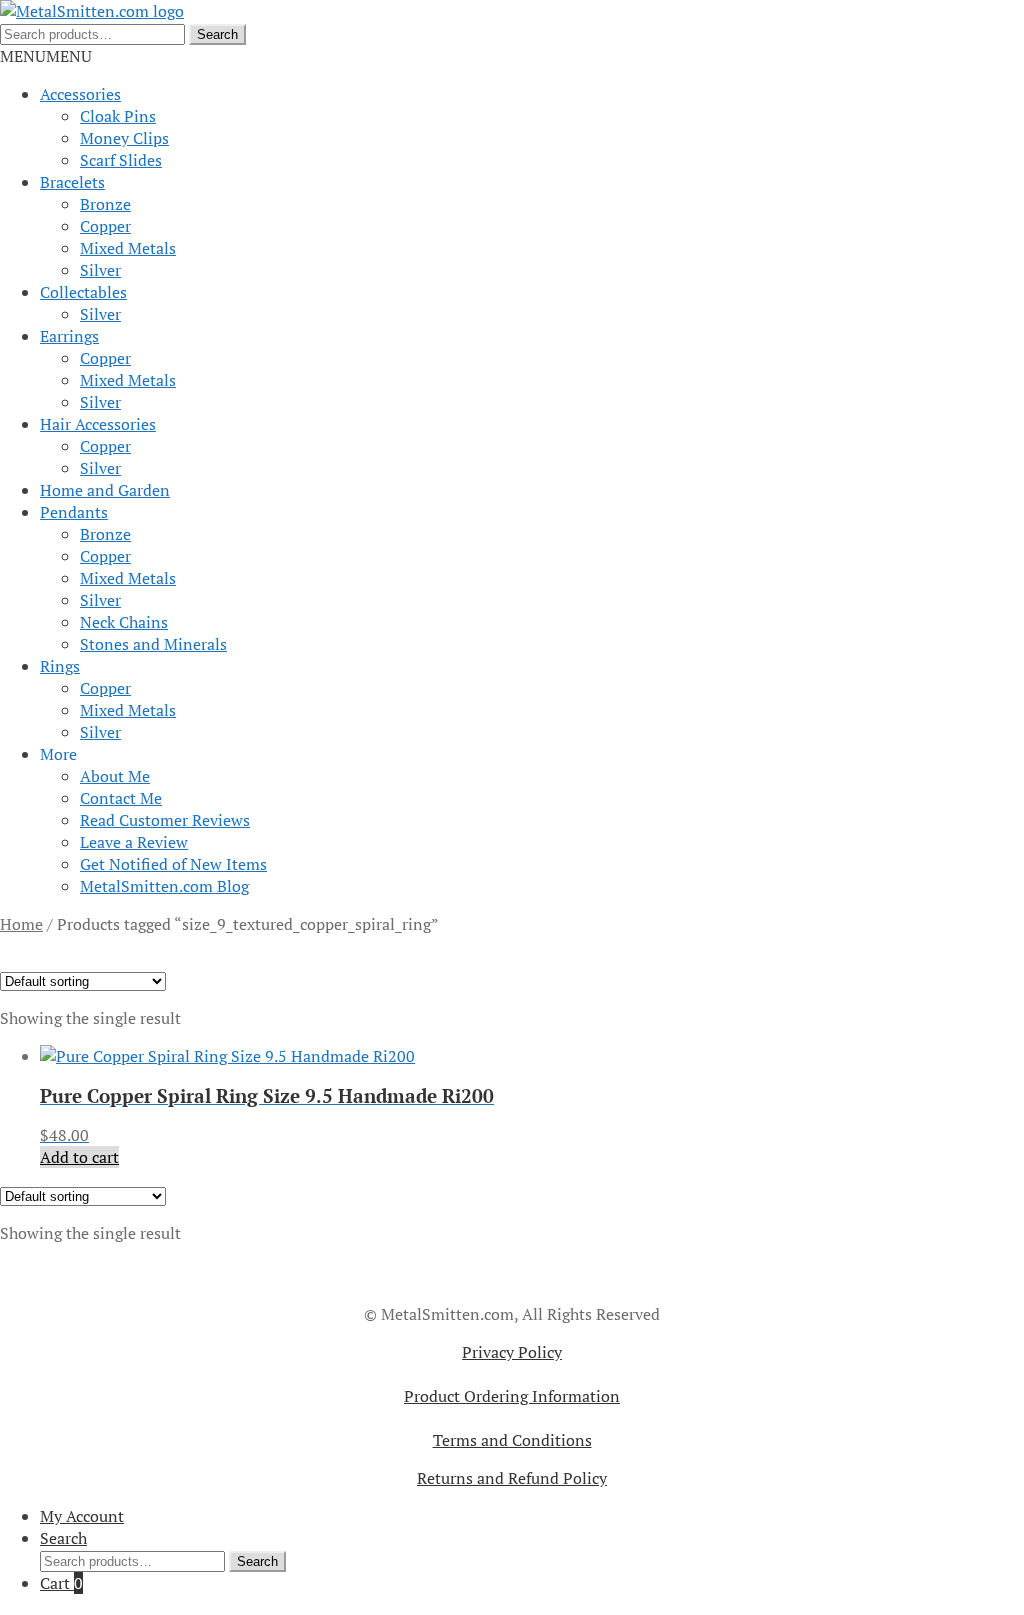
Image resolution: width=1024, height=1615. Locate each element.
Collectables (83, 292)
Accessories (80, 94)
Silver (100, 270)
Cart (61, 1583)
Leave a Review (134, 842)
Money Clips (124, 138)
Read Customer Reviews (165, 820)
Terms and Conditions (512, 1440)
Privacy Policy (512, 1352)
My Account (82, 1516)
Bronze (105, 204)
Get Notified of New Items (173, 864)
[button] (46, 56)
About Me (115, 776)
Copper (105, 226)
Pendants (74, 512)
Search (217, 34)
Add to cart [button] (79, 1157)
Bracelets (72, 182)
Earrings (69, 336)
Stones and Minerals (153, 644)
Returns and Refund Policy (512, 1478)
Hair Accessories (98, 424)
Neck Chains (124, 622)
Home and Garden (105, 490)
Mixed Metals (128, 248)
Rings (60, 666)
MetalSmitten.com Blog (164, 886)
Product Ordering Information (512, 1396)
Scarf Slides (121, 160)
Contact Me (121, 798)
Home (21, 924)
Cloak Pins (118, 116)
